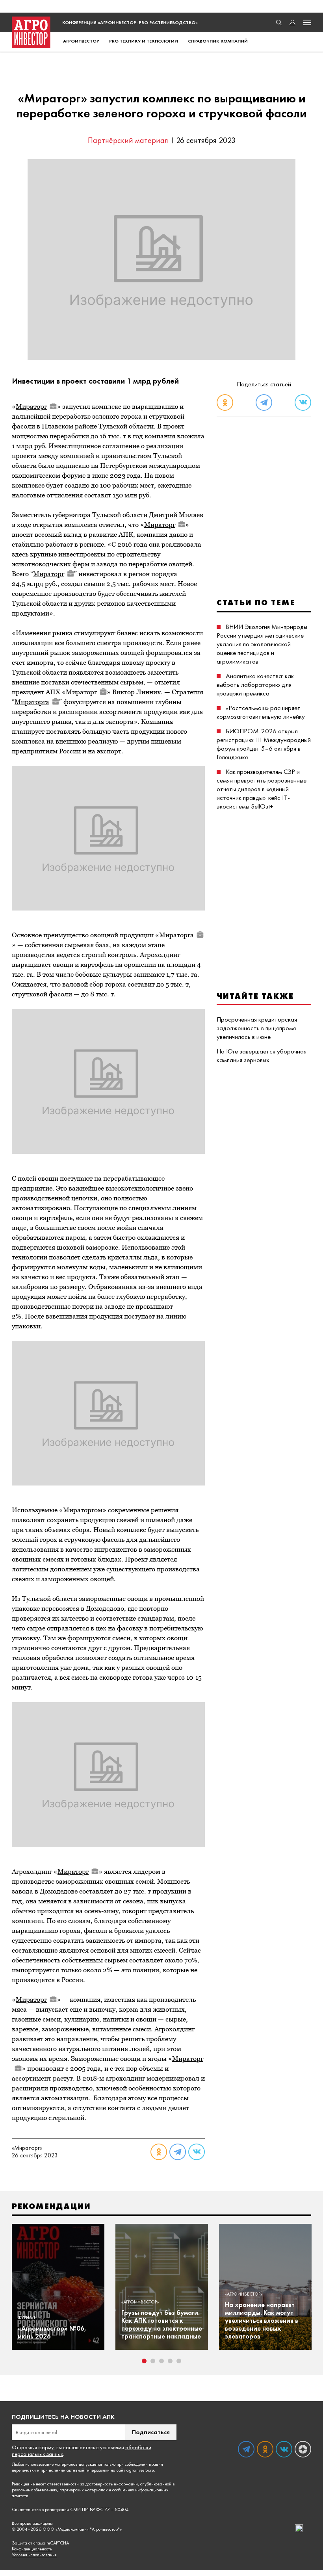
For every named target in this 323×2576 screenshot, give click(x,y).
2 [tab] (153, 2361)
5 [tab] (179, 2361)
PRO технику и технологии (144, 41)
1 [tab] (144, 2361)
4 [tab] (170, 2361)
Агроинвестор (81, 41)
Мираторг (31, 406)
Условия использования (34, 2555)
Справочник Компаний (218, 41)
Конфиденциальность (32, 2549)
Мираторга (32, 702)
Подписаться (151, 2432)
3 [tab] (161, 2361)
